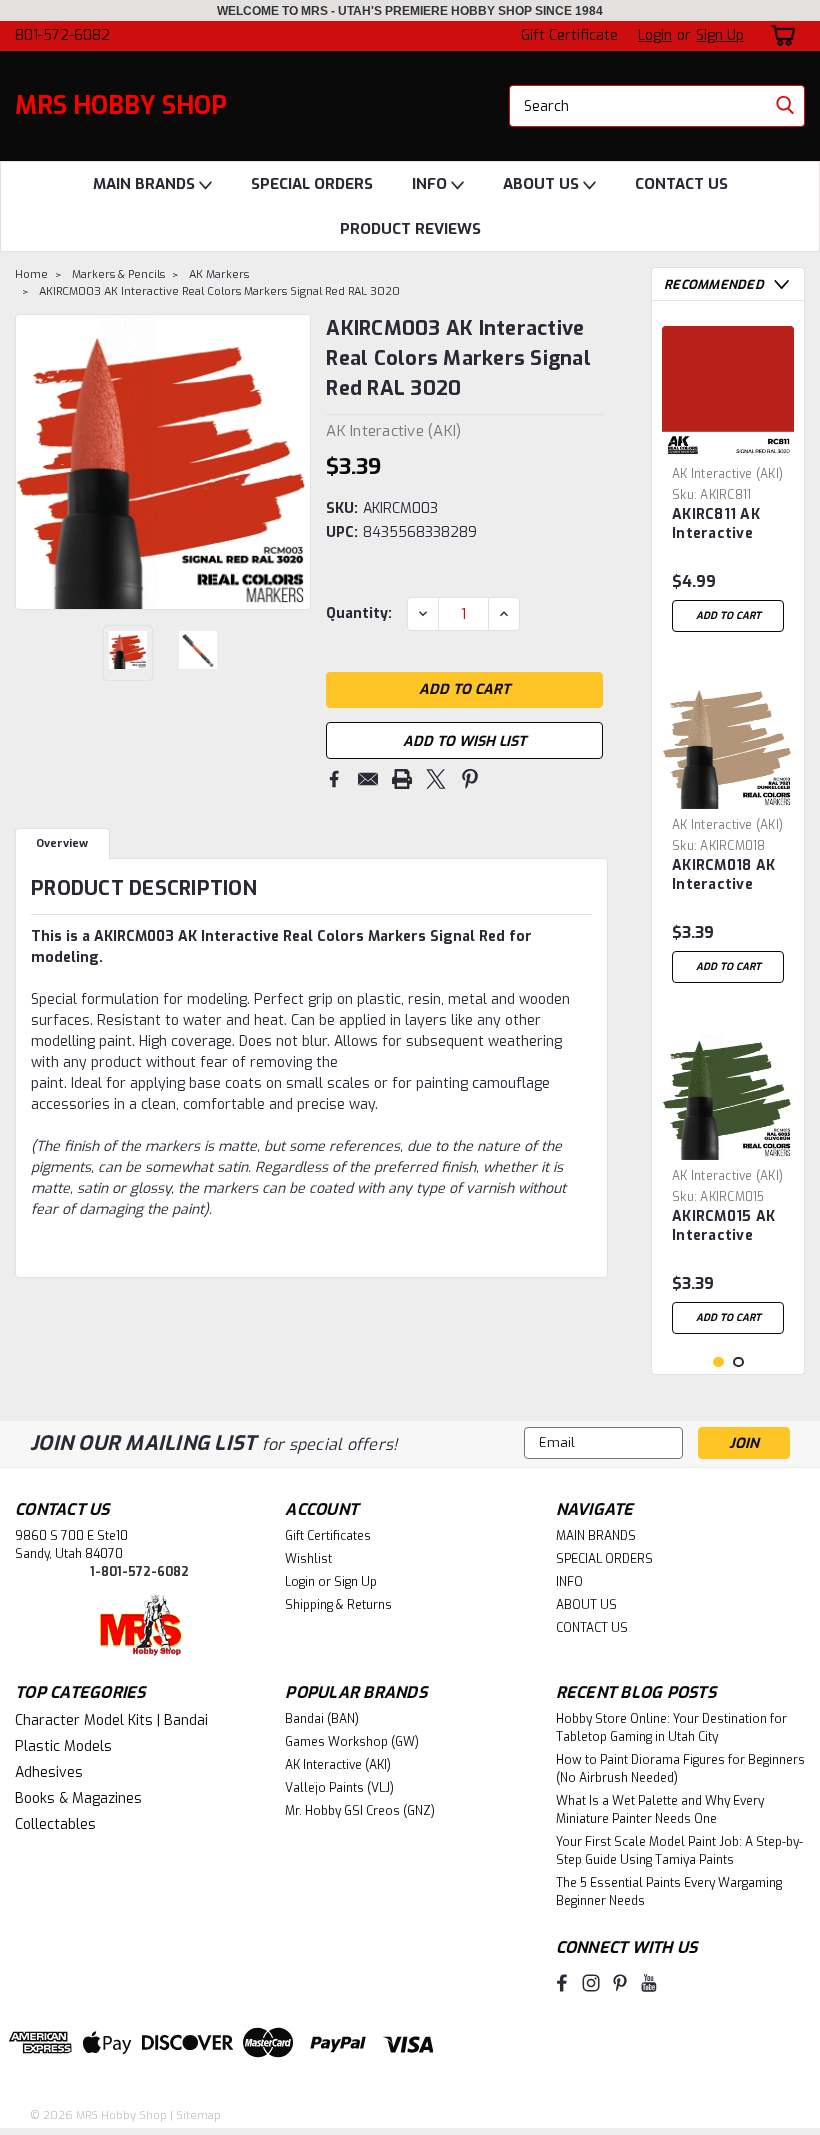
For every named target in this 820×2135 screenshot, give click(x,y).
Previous (32, 462)
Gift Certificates (328, 1536)
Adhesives (49, 1772)
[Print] (402, 779)
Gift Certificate (569, 35)
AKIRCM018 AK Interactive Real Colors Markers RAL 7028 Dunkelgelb (723, 876)
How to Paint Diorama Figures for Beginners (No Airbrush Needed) (680, 1769)
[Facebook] (334, 779)
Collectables (55, 1824)
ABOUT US (543, 184)
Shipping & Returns (338, 1605)
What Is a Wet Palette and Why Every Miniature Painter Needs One (660, 1810)
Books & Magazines (78, 1798)
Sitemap (198, 2115)
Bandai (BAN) (322, 1719)
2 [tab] (738, 1362)
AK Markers (219, 274)
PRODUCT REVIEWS (410, 229)
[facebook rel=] (562, 1983)
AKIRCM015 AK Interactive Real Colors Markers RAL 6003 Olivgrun (724, 1227)
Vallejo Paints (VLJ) (339, 1788)
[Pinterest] (470, 779)
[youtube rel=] (649, 1983)
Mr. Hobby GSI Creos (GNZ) (360, 1811)
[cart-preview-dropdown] (779, 35)
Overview (62, 843)
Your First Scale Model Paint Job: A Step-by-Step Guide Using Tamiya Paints (679, 1851)
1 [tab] (718, 1362)
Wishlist (308, 1559)
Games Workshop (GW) (352, 1742)
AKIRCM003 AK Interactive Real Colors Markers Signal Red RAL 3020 (219, 291)
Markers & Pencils (118, 274)
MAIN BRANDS (146, 184)
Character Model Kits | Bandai (111, 1720)
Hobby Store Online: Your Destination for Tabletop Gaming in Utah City (671, 1728)
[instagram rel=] (591, 1983)
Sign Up (720, 35)
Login (655, 35)
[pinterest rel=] (620, 1983)
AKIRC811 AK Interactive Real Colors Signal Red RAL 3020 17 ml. (727, 525)
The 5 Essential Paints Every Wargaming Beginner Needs (669, 1892)
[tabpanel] (728, 479)
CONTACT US (681, 184)
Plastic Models (63, 1746)
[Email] (368, 779)
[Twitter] (436, 779)
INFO (431, 184)
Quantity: (359, 613)
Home (31, 274)
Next (293, 462)
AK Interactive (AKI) (727, 474)
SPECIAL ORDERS (312, 184)
